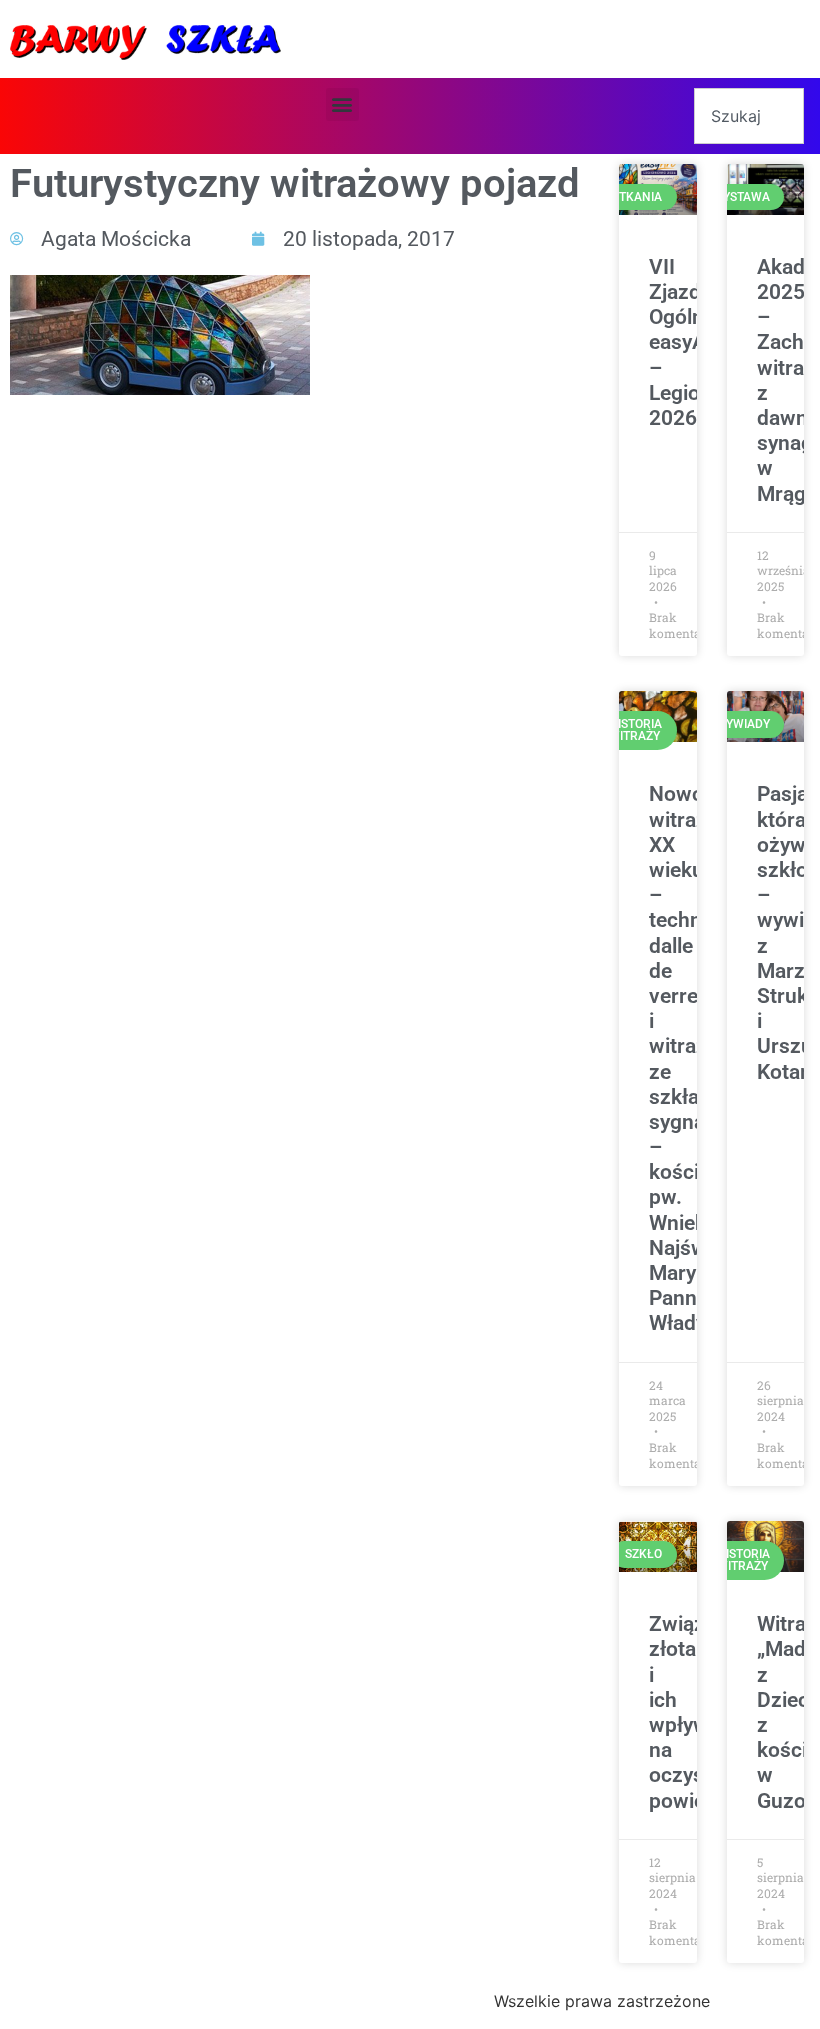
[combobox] (749, 116)
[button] (342, 104)
